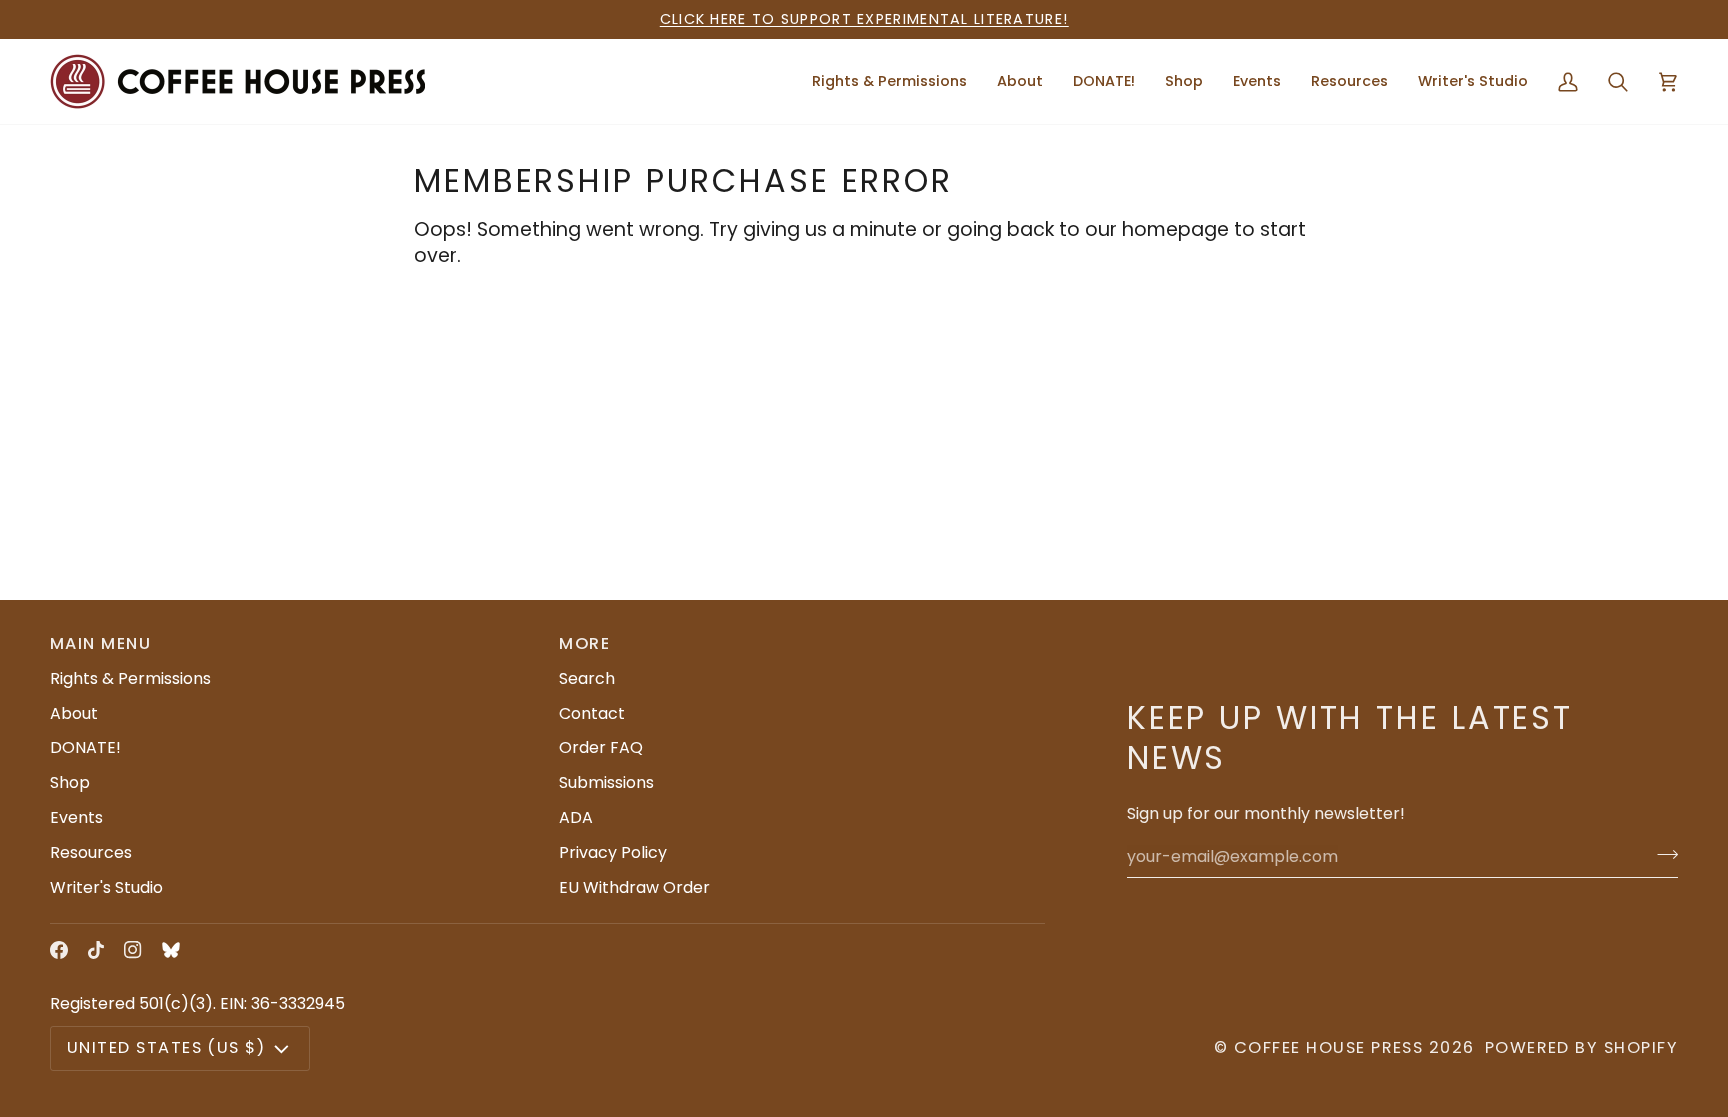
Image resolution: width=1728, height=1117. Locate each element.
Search (587, 678)
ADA (576, 817)
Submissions (606, 782)
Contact (592, 713)
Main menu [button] (100, 643)
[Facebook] (59, 950)
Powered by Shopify (1581, 1047)
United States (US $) (166, 1047)
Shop (70, 782)
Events (76, 817)
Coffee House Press (1328, 1047)
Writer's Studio (106, 887)
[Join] (1661, 854)
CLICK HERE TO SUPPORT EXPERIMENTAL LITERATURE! (864, 19)
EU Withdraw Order (634, 887)
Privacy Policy (613, 852)
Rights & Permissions (130, 678)
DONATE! (85, 747)
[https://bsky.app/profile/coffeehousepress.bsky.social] (171, 950)
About (74, 713)
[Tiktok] (96, 950)
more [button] (584, 643)
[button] (1020, 81)
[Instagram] (133, 950)
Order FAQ (601, 747)
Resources (91, 852)
